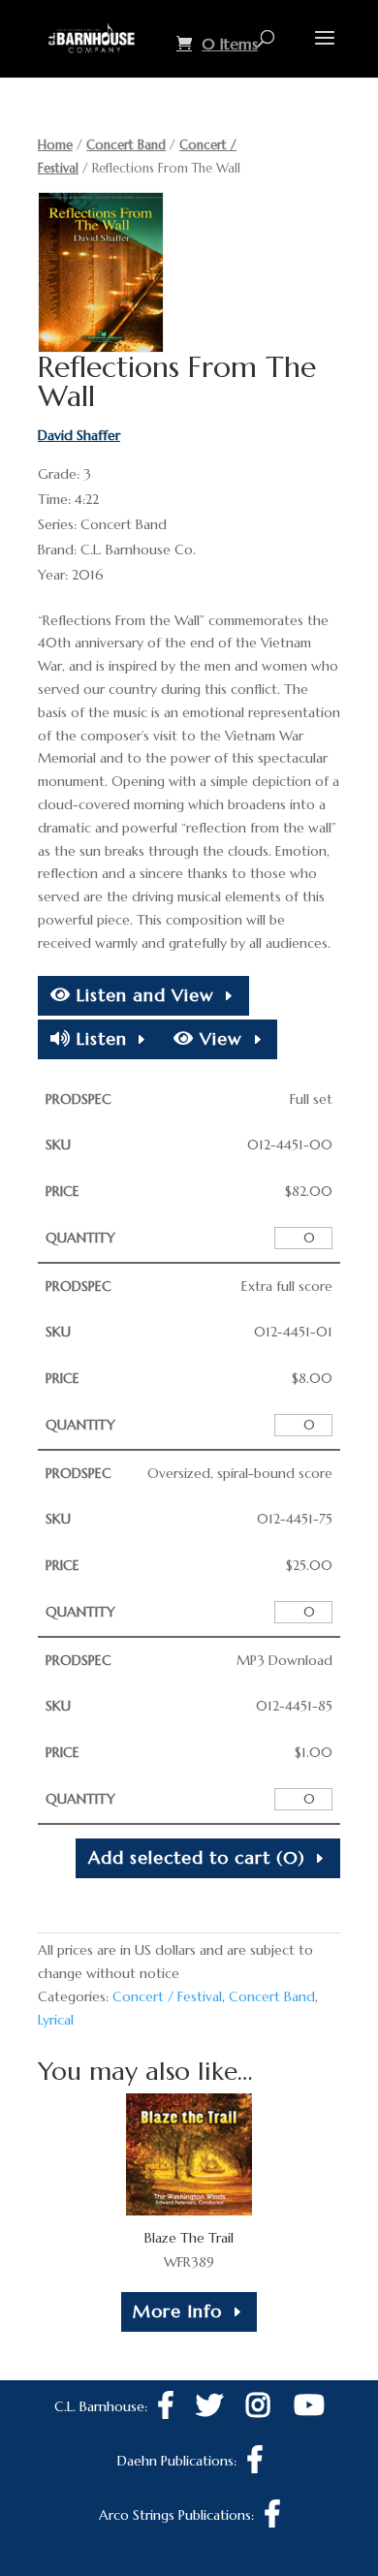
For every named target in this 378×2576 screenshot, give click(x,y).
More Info (177, 2311)
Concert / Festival (167, 1996)
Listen (99, 1038)
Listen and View (142, 995)
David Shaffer (79, 435)
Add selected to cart (197, 1857)
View (218, 1038)
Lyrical (56, 2020)
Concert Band (126, 145)
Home (55, 145)
